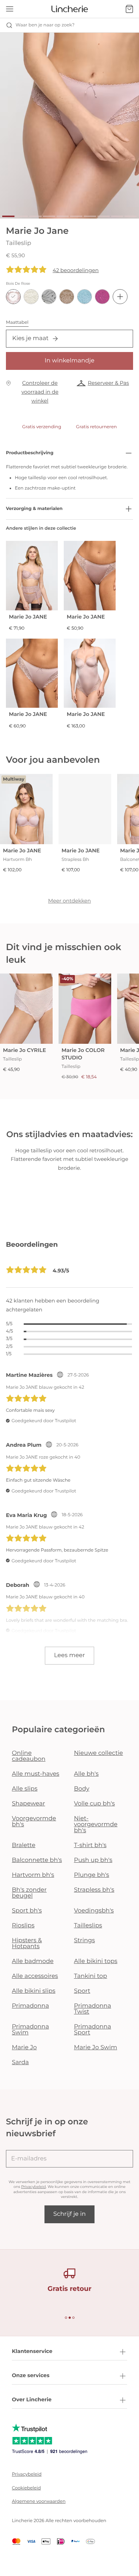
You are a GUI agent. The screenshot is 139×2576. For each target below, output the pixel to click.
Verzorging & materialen (34, 509)
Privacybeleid (34, 2187)
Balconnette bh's (37, 1860)
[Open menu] (10, 9)
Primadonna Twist (93, 2009)
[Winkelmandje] (129, 9)
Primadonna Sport (93, 2030)
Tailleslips (88, 1926)
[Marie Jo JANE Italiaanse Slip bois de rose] (32, 673)
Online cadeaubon (29, 1756)
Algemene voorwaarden (39, 2501)
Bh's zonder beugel (29, 1893)
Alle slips (25, 1789)
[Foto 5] (63, 216)
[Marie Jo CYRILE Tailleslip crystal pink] (26, 1009)
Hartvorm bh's (33, 1875)
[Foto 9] (117, 216)
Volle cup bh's (95, 1804)
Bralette (24, 1845)
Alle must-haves (36, 1774)
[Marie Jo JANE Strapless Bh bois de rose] (85, 809)
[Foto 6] (76, 216)
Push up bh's (93, 1860)
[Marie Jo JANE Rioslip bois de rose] (90, 576)
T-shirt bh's (90, 1845)
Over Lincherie (32, 2399)
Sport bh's (27, 1911)
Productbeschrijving (30, 453)
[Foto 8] (104, 216)
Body (82, 1789)
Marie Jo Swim (96, 2048)
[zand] (67, 297)
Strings (85, 1941)
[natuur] (31, 297)
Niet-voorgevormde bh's (96, 1825)
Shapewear (29, 1804)
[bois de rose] (13, 297)
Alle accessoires (35, 1976)
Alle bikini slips (34, 1991)
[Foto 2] (22, 216)
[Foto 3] (35, 216)
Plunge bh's (92, 1875)
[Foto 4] (49, 216)
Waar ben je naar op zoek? (45, 25)
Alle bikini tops (96, 1961)
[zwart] (49, 297)
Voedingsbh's (94, 1911)
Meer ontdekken (70, 901)
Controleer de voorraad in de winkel (40, 392)
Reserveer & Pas (108, 383)
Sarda (20, 2062)
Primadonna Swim (30, 2030)
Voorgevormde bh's (34, 1822)
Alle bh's (87, 1774)
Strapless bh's (94, 1890)
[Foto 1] (8, 216)
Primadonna (30, 2006)
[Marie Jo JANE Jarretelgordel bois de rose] (32, 576)
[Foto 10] (131, 216)
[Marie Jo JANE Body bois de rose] (90, 673)
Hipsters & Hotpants (27, 1944)
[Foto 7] (90, 216)
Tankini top (91, 1976)
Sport (82, 1991)
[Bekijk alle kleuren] (120, 297)
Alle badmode (33, 1961)
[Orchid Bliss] (102, 297)
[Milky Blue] (85, 297)
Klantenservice (32, 2351)
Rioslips (23, 1926)
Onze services (31, 2375)
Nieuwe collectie (99, 1753)
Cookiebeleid (26, 2488)
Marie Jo (24, 2048)
